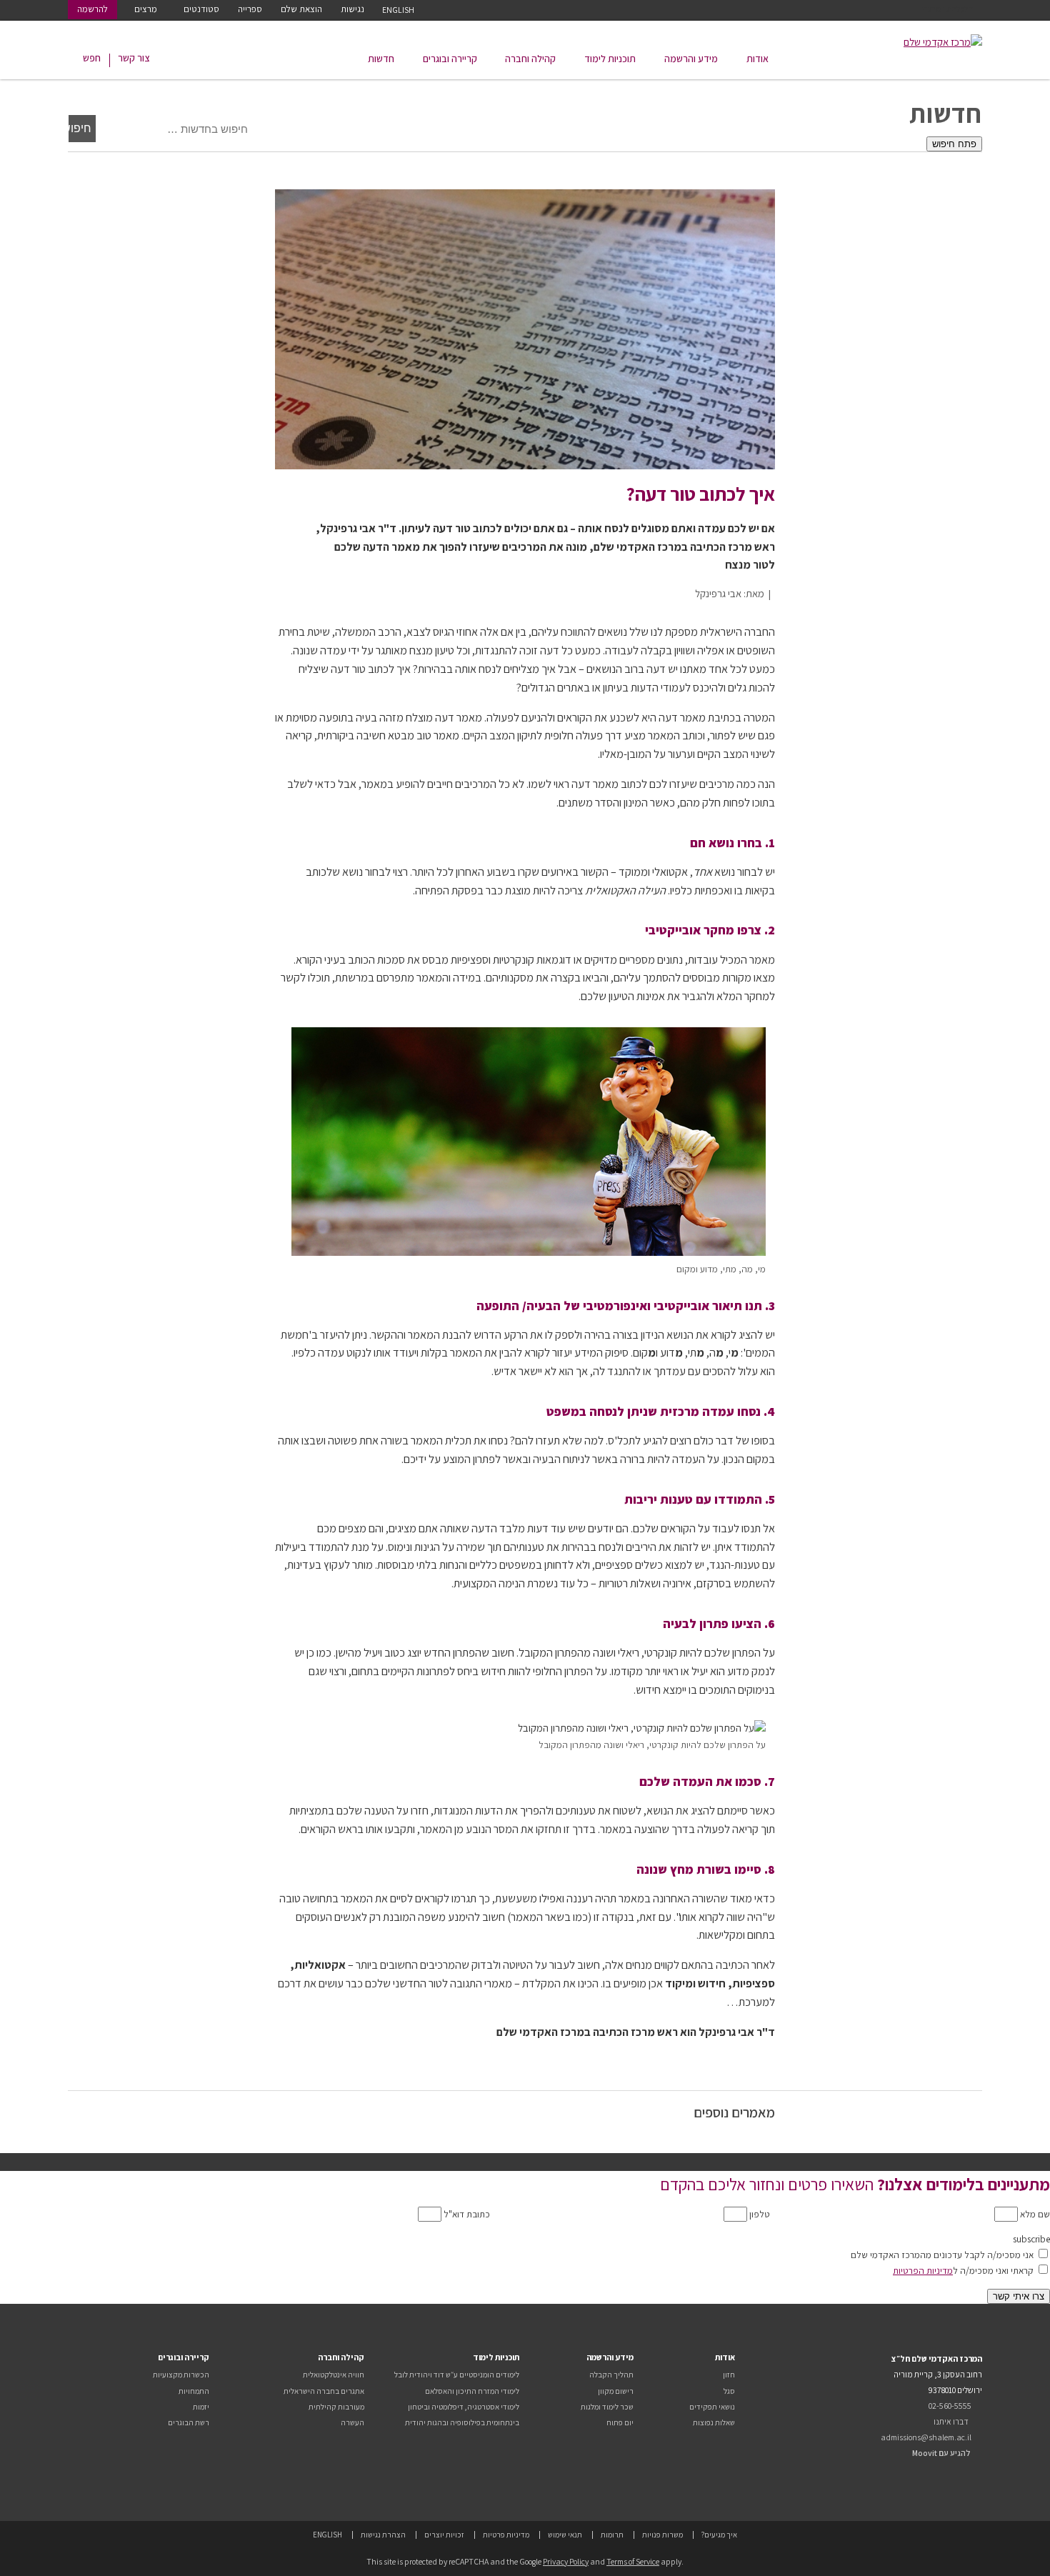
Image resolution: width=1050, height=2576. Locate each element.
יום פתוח (620, 2422)
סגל (729, 2391)
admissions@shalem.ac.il (926, 2437)
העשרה (352, 2422)
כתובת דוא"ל (466, 2214)
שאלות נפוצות (714, 2422)
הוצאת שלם (301, 9)
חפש (92, 58)
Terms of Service (633, 2561)
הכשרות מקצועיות (181, 2375)
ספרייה (250, 9)
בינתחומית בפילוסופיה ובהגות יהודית (462, 2422)
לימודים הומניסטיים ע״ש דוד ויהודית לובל (457, 2375)
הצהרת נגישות (383, 2535)
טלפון (759, 2214)
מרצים (146, 9)
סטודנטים (201, 9)
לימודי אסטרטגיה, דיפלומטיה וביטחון (464, 2407)
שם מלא (1034, 2214)
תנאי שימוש (565, 2535)
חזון (729, 2375)
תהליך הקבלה (611, 2375)
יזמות (201, 2407)
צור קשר (134, 58)
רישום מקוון (616, 2391)
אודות (757, 59)
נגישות (352, 9)
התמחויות (194, 2391)
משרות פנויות (662, 2535)
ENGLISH (398, 10)
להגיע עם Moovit (941, 2453)
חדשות (381, 59)
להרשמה (92, 9)
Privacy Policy (566, 2561)
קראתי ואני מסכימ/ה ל (963, 2270)
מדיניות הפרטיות (923, 2270)
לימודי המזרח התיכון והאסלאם (472, 2391)
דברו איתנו (951, 2421)
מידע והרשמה (691, 59)
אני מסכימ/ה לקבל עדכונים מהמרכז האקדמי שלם (942, 2255)
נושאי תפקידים (712, 2407)
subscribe (1031, 2239)
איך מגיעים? (719, 2535)
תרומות (612, 2535)
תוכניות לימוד (610, 59)
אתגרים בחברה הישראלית (324, 2391)
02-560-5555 (950, 2406)
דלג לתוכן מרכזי (947, 9)
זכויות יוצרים (444, 2535)
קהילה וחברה (530, 59)
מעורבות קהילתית (336, 2407)
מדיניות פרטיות (506, 2535)
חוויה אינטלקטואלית (334, 2375)
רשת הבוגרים (189, 2422)
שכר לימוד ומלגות (607, 2407)
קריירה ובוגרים (450, 59)
